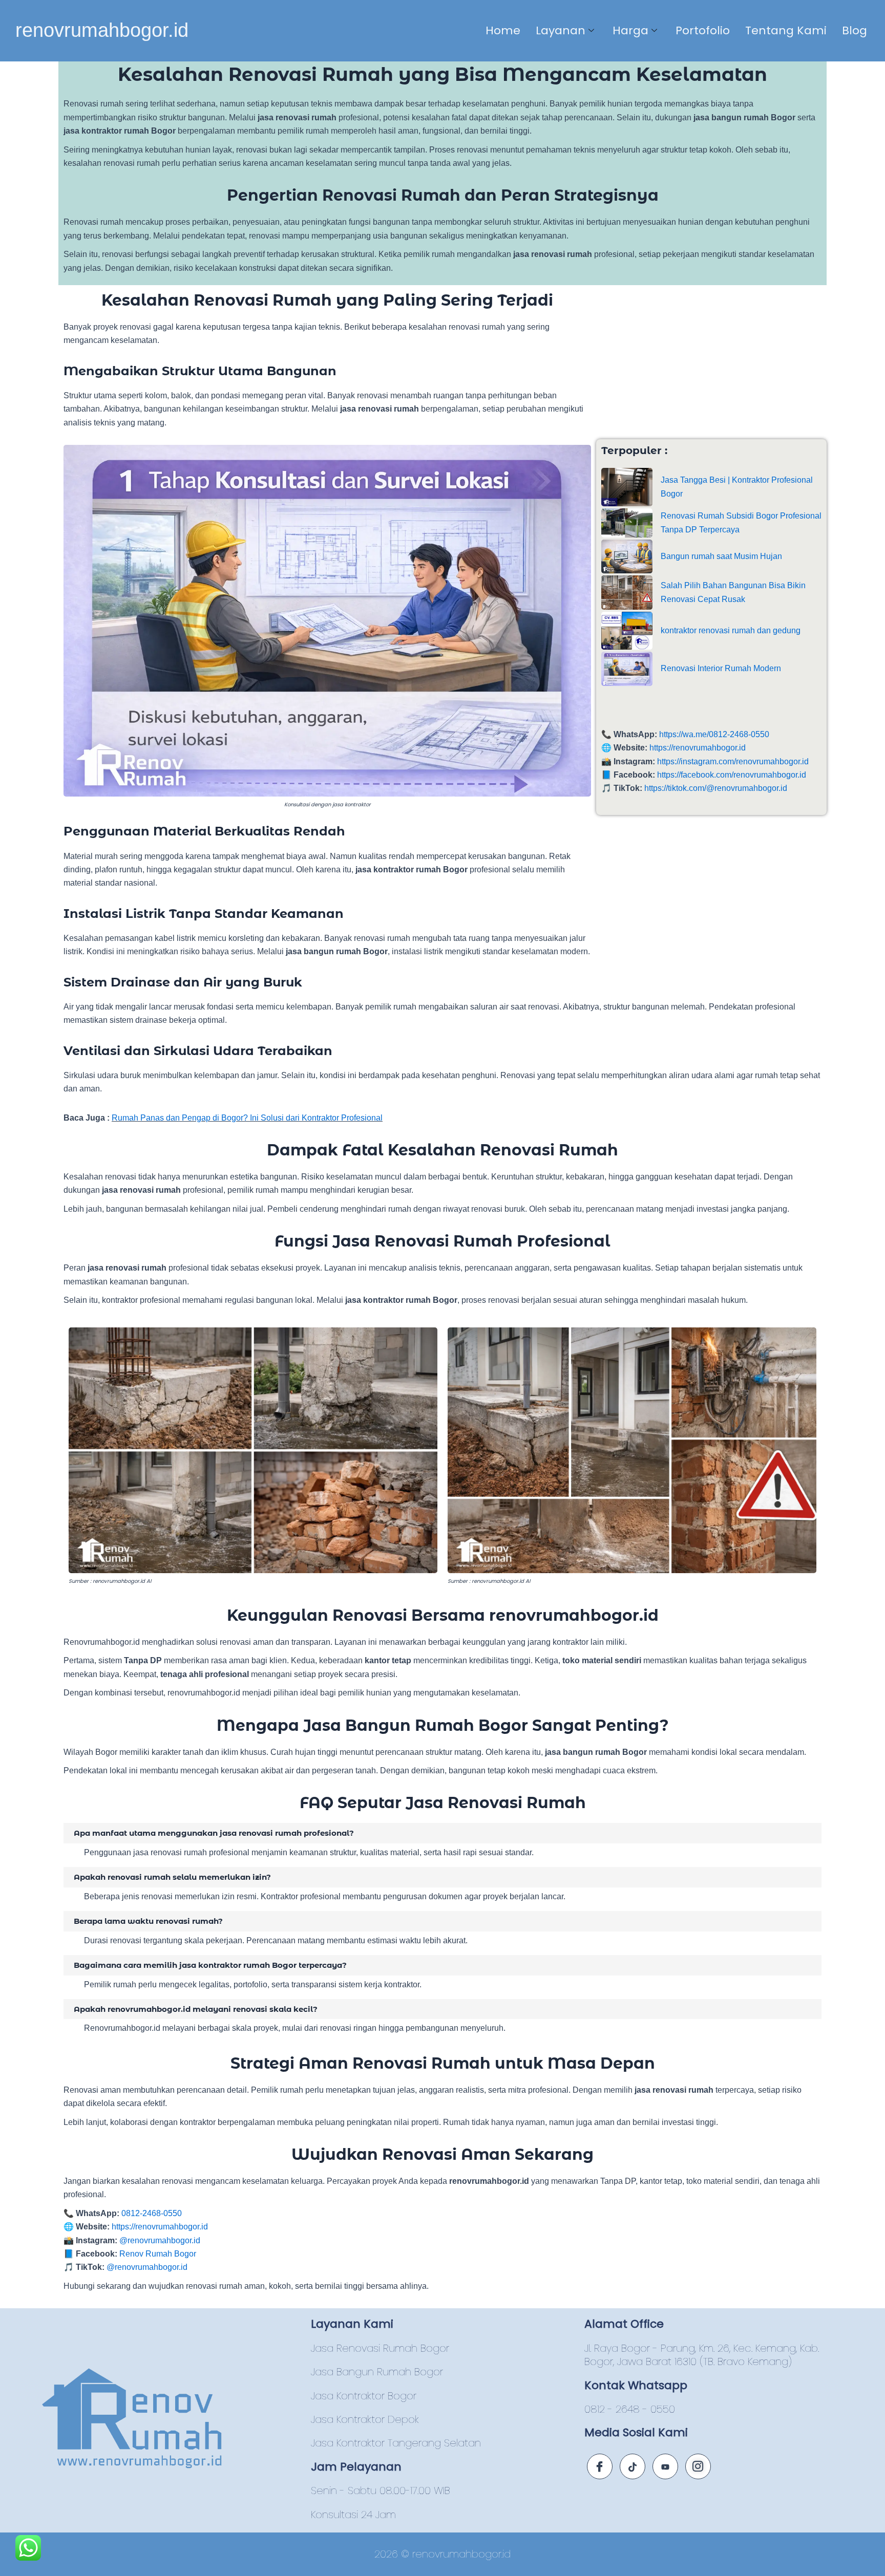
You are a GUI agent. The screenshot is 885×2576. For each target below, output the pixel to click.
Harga (630, 30)
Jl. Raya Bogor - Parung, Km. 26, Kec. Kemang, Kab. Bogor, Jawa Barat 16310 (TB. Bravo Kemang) (702, 2355)
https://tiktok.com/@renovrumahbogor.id (716, 788)
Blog (855, 30)
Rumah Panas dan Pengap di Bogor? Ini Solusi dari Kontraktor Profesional (247, 1118)
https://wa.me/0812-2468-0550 (714, 734)
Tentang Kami (786, 30)
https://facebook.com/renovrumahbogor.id (732, 775)
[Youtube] (665, 2466)
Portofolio (703, 30)
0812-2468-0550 (152, 2213)
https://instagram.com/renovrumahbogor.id (733, 761)
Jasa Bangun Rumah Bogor (377, 2372)
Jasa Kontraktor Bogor (364, 2396)
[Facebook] (600, 2466)
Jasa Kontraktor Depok (365, 2419)
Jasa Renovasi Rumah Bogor (380, 2348)
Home (503, 30)
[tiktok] (633, 2466)
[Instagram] (698, 2466)
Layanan (561, 30)
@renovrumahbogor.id (160, 2240)
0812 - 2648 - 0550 (630, 2409)
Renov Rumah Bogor (158, 2254)
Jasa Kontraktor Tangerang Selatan (396, 2443)
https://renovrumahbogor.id (698, 748)
